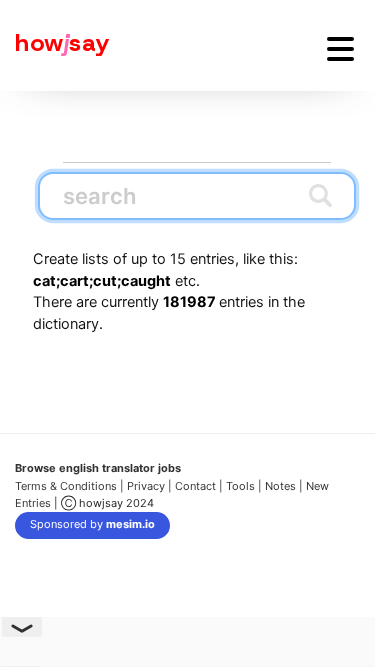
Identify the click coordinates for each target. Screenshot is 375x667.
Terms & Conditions (66, 486)
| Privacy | (146, 486)
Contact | (199, 486)
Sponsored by (92, 524)
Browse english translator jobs (98, 468)
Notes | (285, 486)
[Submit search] (320, 195)
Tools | (244, 486)
